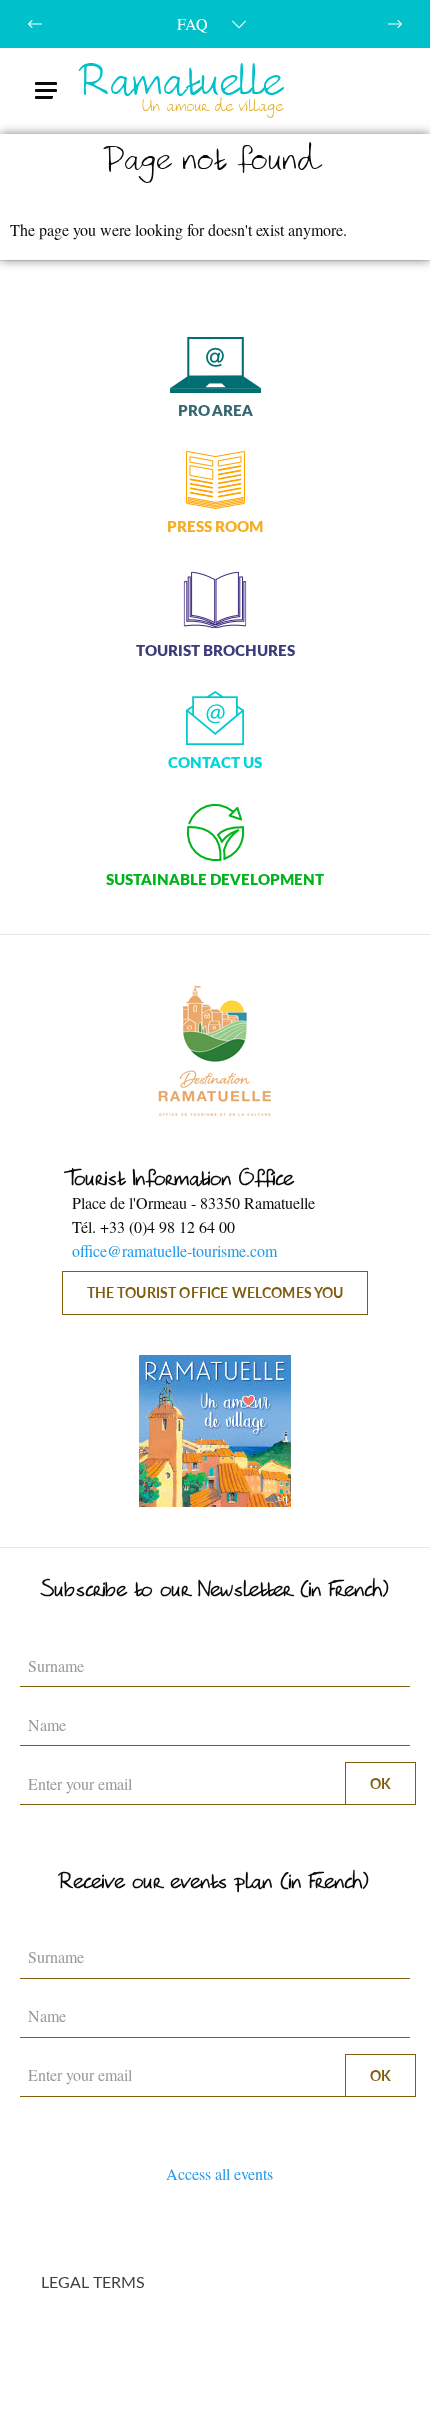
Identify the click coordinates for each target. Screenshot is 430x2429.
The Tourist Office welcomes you (215, 1292)
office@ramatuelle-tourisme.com (174, 1250)
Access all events (219, 2173)
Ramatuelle (183, 91)
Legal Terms (93, 2281)
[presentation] (35, 24)
